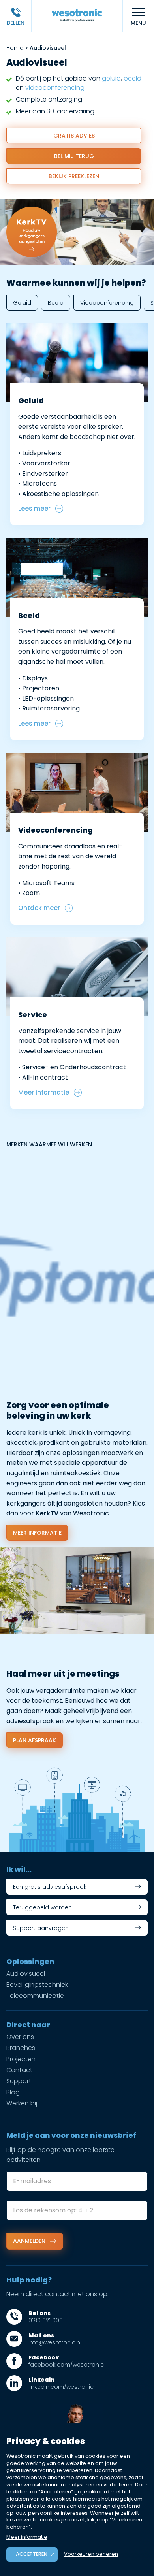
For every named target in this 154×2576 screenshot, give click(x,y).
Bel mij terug (74, 156)
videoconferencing (55, 88)
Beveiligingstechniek (37, 1985)
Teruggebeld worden (42, 1907)
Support (19, 2081)
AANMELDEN (30, 2241)
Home (15, 48)
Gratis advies (74, 136)
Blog (13, 2092)
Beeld (56, 303)
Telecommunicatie (35, 1996)
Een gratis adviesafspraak (50, 1887)
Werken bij (22, 2103)
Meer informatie (37, 1533)
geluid (111, 78)
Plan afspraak (35, 1740)
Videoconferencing (107, 303)
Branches (21, 2048)
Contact (19, 2070)
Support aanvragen (41, 1928)
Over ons (20, 2037)
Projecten (21, 2059)
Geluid (22, 303)
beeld (132, 78)
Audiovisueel (26, 1974)
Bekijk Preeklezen (74, 176)
